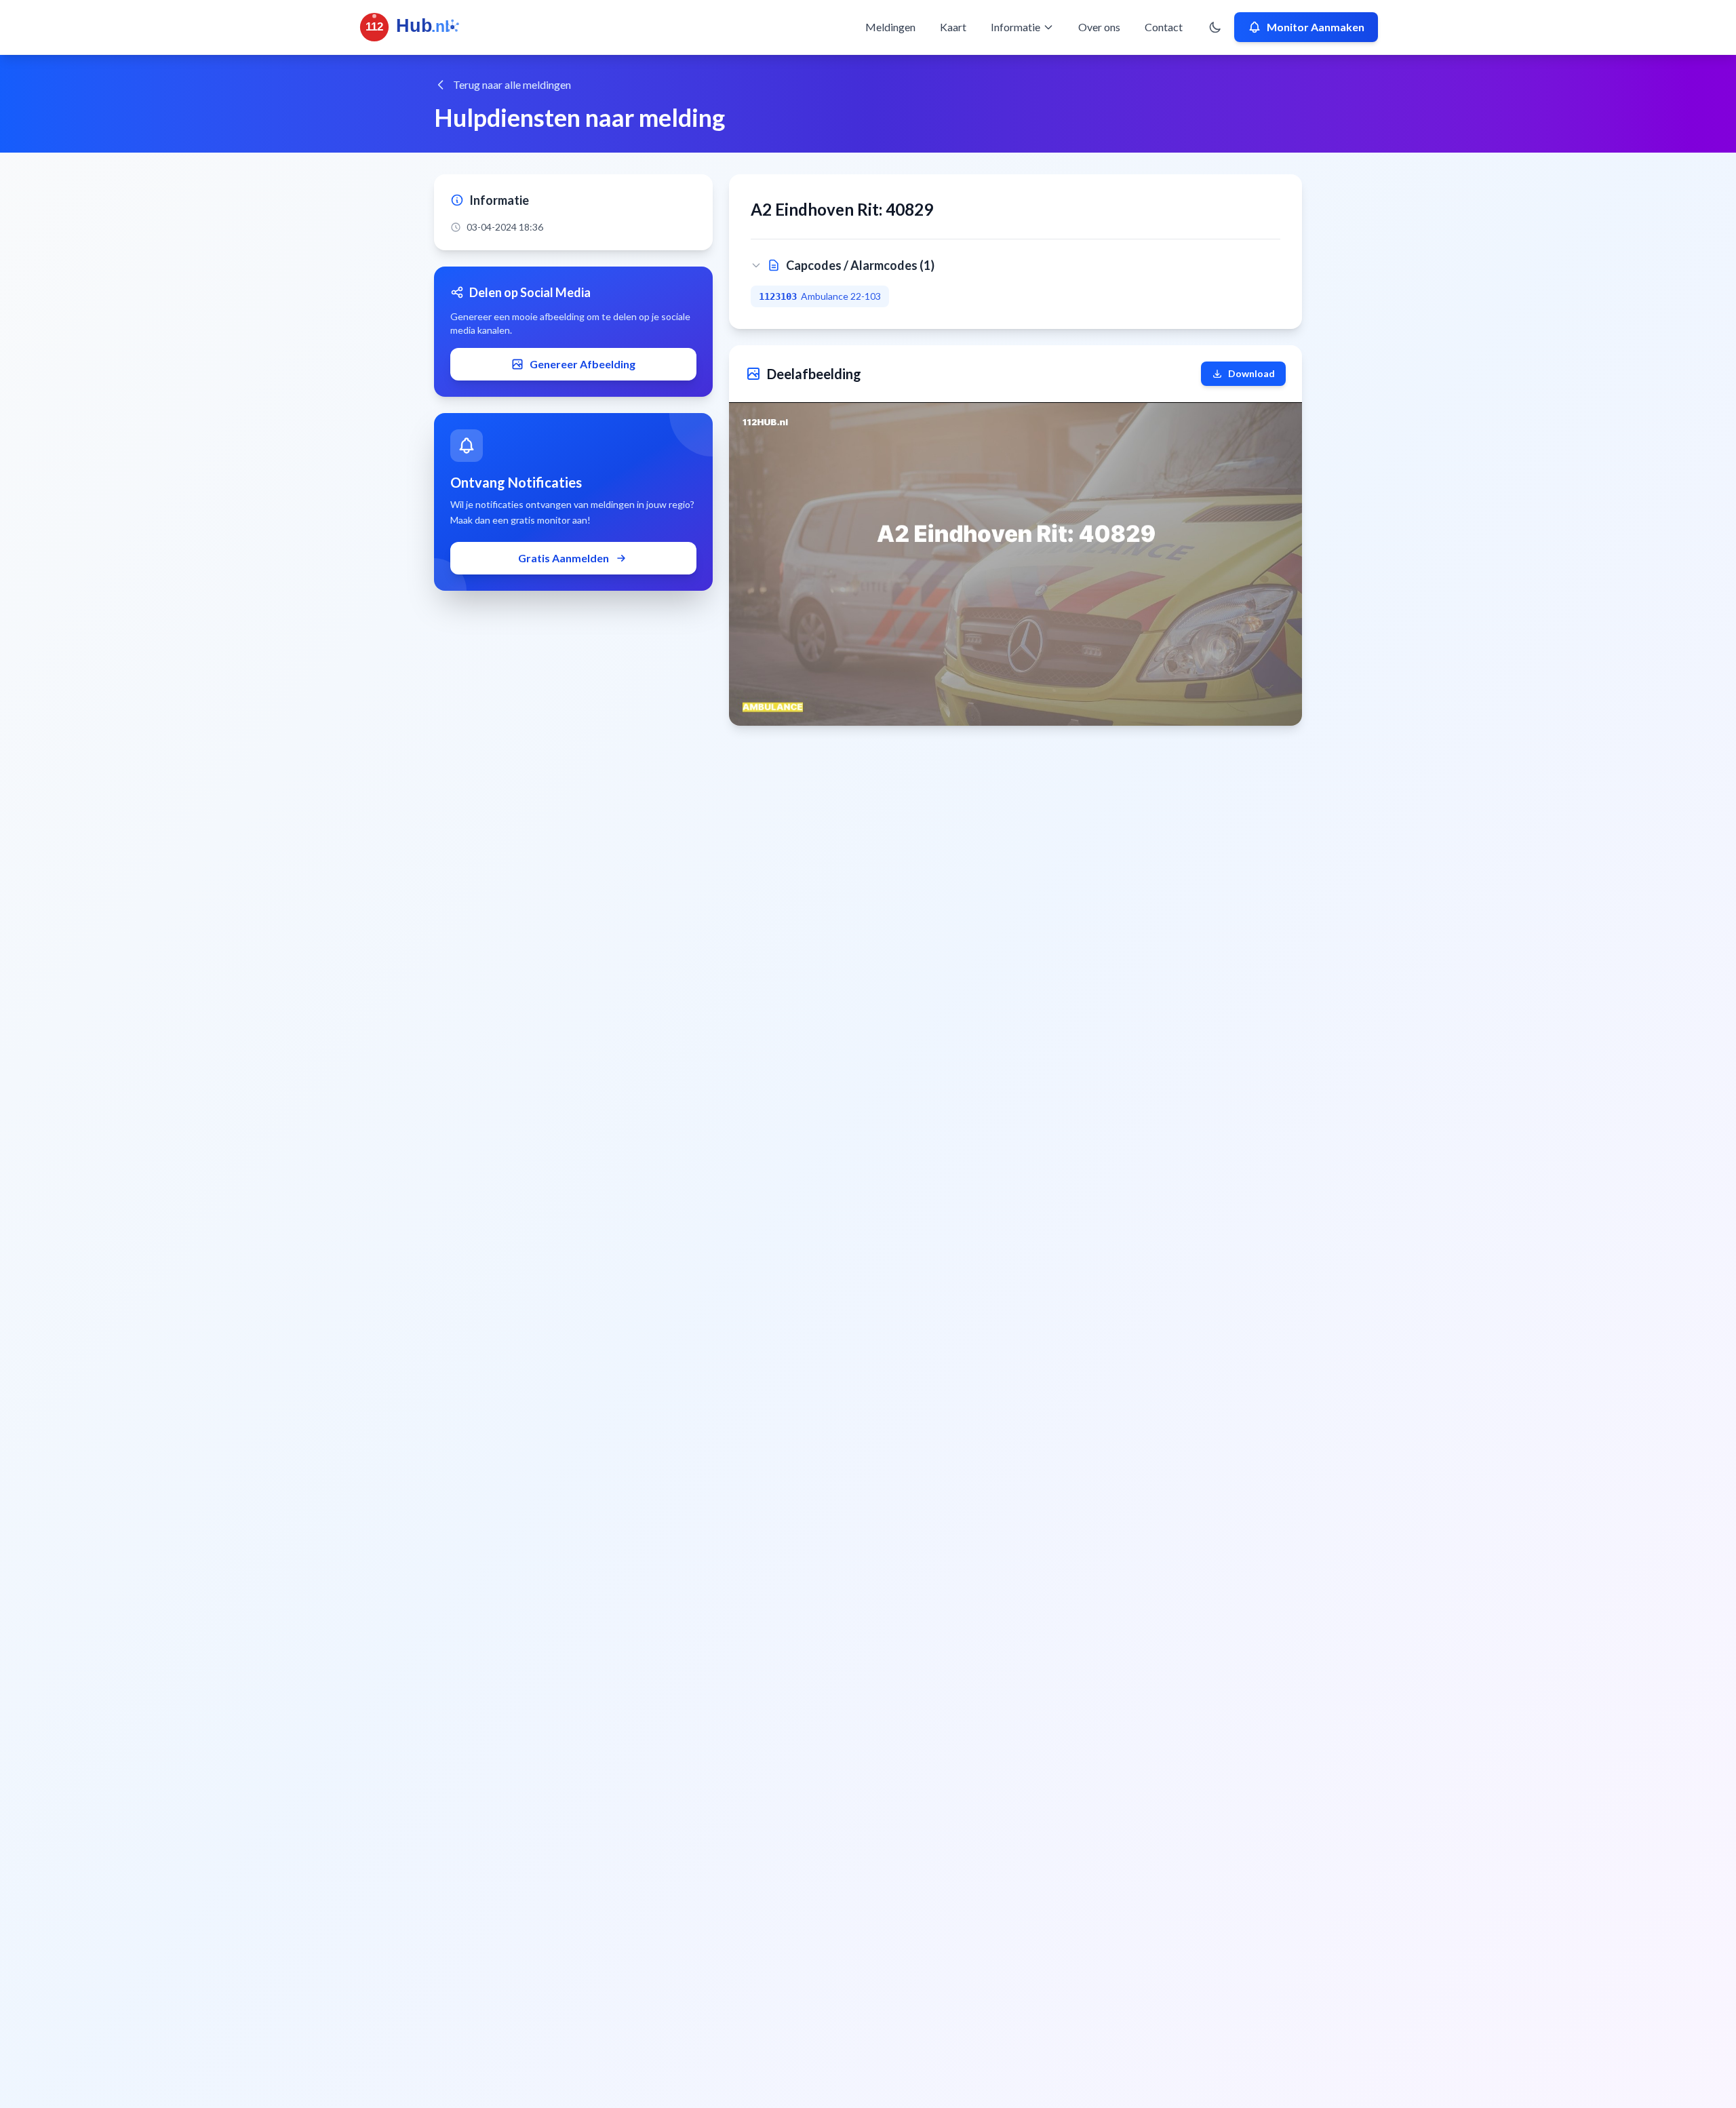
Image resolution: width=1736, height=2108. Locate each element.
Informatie (1015, 27)
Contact (1164, 27)
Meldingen (890, 27)
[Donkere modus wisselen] (1215, 27)
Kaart (953, 27)
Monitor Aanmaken (1316, 27)
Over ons (1099, 27)
